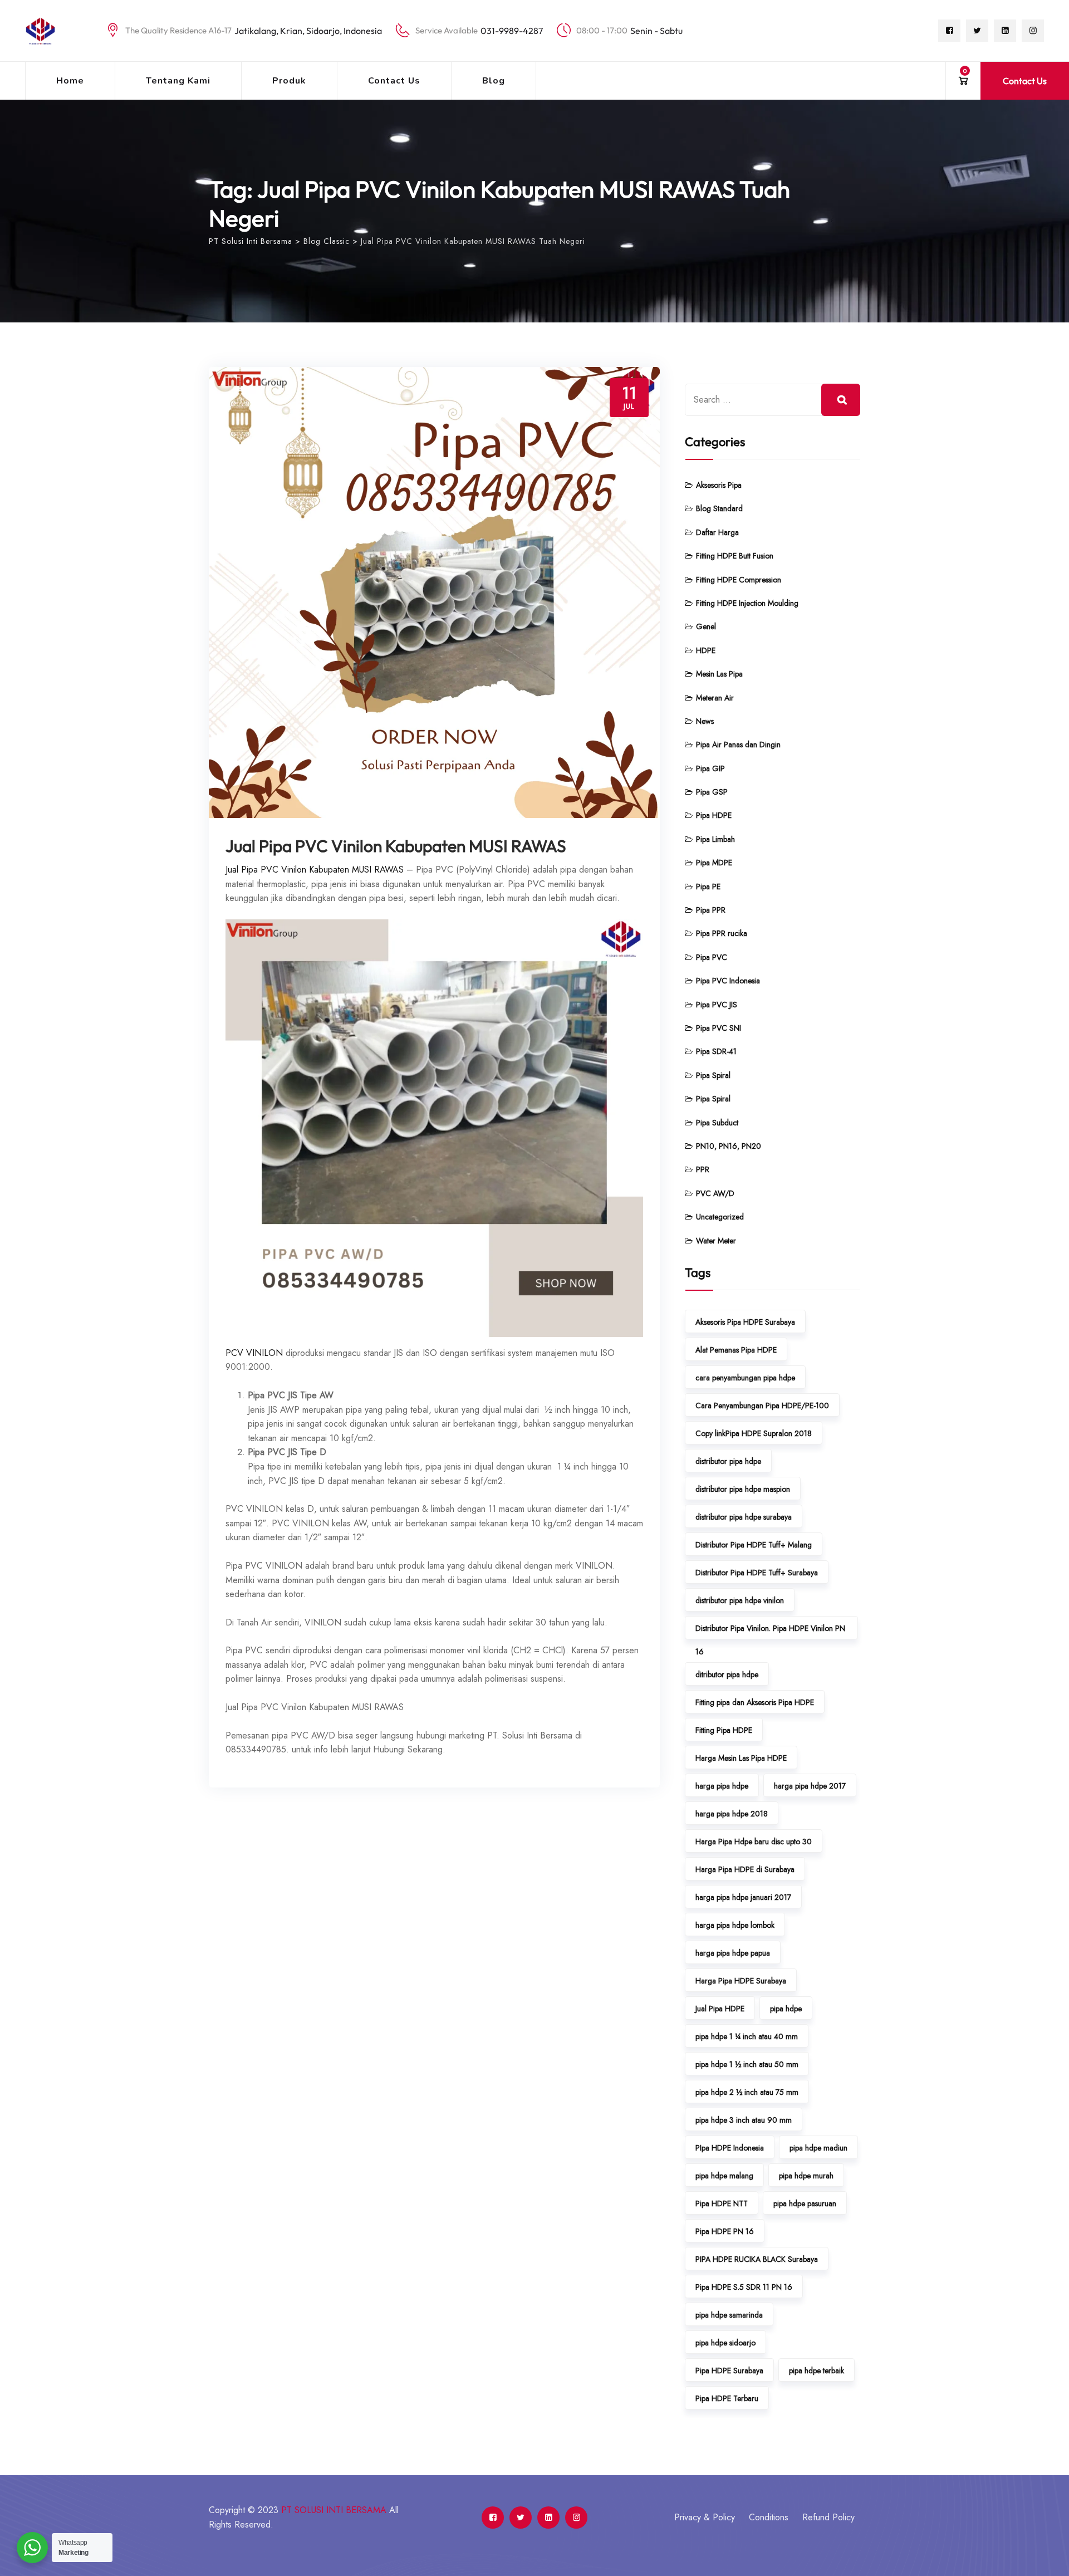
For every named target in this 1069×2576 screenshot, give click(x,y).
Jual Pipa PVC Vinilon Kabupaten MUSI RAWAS (396, 846)
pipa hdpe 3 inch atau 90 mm (744, 2120)
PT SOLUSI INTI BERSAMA (334, 2510)
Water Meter (716, 1241)
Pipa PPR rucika (722, 933)
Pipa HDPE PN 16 (725, 2231)
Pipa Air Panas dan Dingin (738, 745)
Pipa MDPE (714, 863)
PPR (703, 1169)
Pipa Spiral (713, 1075)
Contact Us (394, 81)
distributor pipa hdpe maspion (743, 1489)
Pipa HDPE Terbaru (727, 2398)
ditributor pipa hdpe (727, 1674)
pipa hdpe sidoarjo (725, 2343)
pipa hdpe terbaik (817, 2371)
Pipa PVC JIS (717, 1005)
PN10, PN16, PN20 (729, 1146)
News (705, 721)
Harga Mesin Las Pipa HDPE (741, 1758)
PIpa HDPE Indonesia (730, 2148)
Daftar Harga (717, 532)
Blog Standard (719, 508)
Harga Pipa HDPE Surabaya (741, 1981)
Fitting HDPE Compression (739, 580)
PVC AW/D (715, 1193)
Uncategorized (720, 1217)
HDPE (706, 650)
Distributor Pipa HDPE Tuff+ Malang (754, 1545)
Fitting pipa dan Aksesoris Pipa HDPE (755, 1702)
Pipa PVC (712, 957)
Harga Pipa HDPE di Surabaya (745, 1869)
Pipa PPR (711, 910)
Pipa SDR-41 (716, 1051)
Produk (289, 81)
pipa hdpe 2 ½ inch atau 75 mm (747, 2092)
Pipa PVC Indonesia (728, 981)
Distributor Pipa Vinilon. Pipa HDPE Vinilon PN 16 (770, 1631)
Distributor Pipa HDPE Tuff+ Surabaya (757, 1573)
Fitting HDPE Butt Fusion (735, 556)
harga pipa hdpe (722, 1786)
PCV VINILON (254, 1353)
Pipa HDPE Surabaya (729, 2371)
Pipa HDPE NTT (722, 2203)
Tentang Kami (178, 81)
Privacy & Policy (705, 2517)
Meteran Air (715, 698)
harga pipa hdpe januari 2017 (743, 1897)
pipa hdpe (786, 2009)
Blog (494, 81)
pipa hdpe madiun (818, 2148)
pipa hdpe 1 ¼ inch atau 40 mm (747, 2036)
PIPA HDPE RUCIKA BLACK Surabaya (757, 2259)
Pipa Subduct (717, 1123)
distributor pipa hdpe (728, 1461)
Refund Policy (828, 2517)
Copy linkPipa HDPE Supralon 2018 (754, 1433)
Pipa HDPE (714, 815)
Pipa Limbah (715, 839)
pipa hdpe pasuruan (805, 2203)
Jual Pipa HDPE (720, 2009)
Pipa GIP (710, 768)
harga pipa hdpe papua (733, 1953)
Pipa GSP (712, 792)
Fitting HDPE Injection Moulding (747, 603)
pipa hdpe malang (724, 2176)
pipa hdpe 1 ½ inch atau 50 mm (747, 2064)
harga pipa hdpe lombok (735, 1925)
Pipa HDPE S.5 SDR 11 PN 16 (744, 2287)
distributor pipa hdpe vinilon (740, 1600)
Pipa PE (708, 887)
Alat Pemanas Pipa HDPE (736, 1350)
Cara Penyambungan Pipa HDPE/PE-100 (762, 1405)
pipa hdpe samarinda (729, 2315)
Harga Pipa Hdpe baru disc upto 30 (754, 1842)
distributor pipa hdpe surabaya (744, 1517)
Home (70, 81)
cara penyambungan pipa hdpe (745, 1378)
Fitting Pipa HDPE (724, 1730)
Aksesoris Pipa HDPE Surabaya (745, 1322)
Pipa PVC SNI (719, 1028)
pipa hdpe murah (806, 2176)
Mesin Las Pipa (719, 674)
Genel (706, 626)
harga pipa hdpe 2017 (810, 1786)
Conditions (769, 2517)
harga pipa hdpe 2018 (732, 1814)
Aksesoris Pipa (719, 485)
